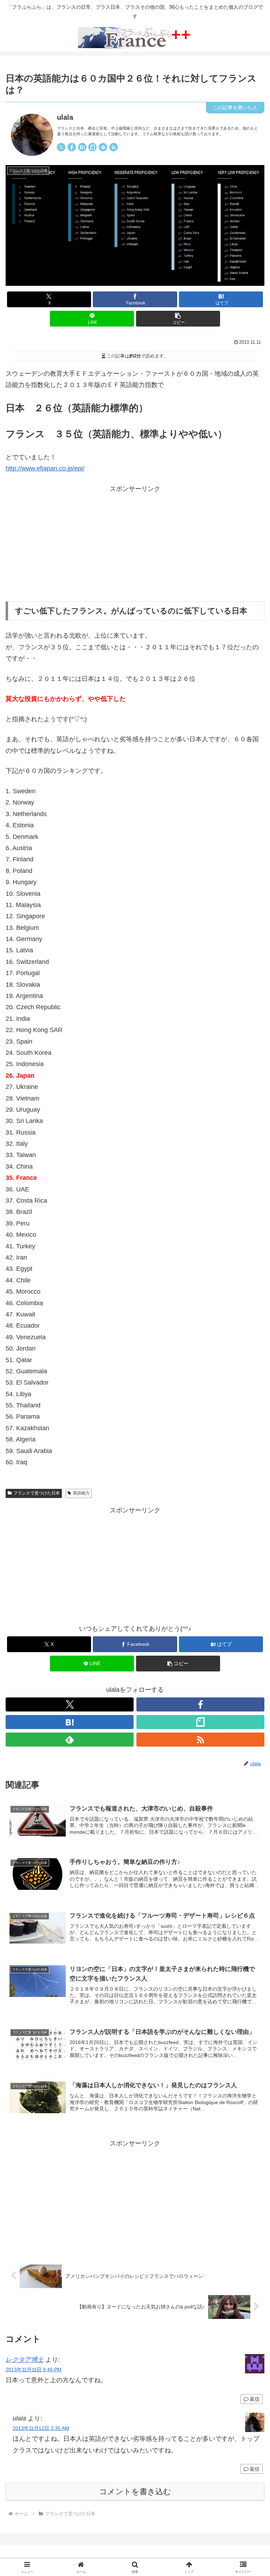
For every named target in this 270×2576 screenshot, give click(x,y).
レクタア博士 (25, 2360)
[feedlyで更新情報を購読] (103, 147)
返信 (255, 2399)
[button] (178, 319)
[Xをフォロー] (61, 147)
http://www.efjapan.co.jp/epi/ (45, 468)
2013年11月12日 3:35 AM (41, 2428)
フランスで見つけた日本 (37, 1493)
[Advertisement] (135, 544)
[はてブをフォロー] (82, 147)
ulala (65, 117)
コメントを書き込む (135, 2492)
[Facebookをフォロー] (72, 147)
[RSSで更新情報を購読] (114, 147)
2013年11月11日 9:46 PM (34, 2370)
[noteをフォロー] (92, 147)
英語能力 (81, 1493)
